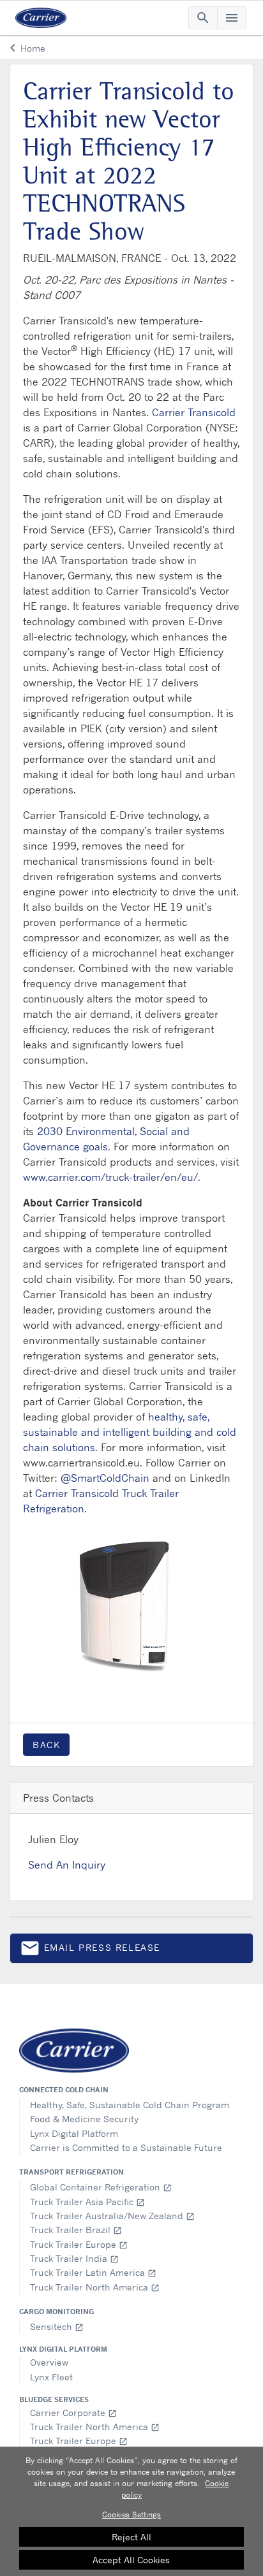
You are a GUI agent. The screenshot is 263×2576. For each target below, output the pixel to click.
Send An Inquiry (67, 1865)
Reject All (131, 2537)
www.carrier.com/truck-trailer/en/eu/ (110, 1177)
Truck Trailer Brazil (76, 2230)
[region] (131, 2511)
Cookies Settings (131, 2514)
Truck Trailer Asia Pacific (87, 2202)
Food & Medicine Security (84, 2119)
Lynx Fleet (51, 2377)
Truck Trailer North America (95, 2287)
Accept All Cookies (131, 2560)
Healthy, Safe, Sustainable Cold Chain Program (130, 2105)
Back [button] (46, 1745)
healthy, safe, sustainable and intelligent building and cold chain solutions (130, 1432)
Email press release (90, 1950)
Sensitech (57, 2326)
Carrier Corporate (73, 2413)
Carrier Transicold (194, 412)
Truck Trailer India (74, 2258)
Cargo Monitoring (56, 2312)
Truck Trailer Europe (79, 2244)
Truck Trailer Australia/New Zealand (112, 2216)
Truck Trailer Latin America (93, 2272)
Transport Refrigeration (71, 2172)
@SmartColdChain (105, 1478)
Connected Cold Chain (64, 2090)
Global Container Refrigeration (101, 2187)
